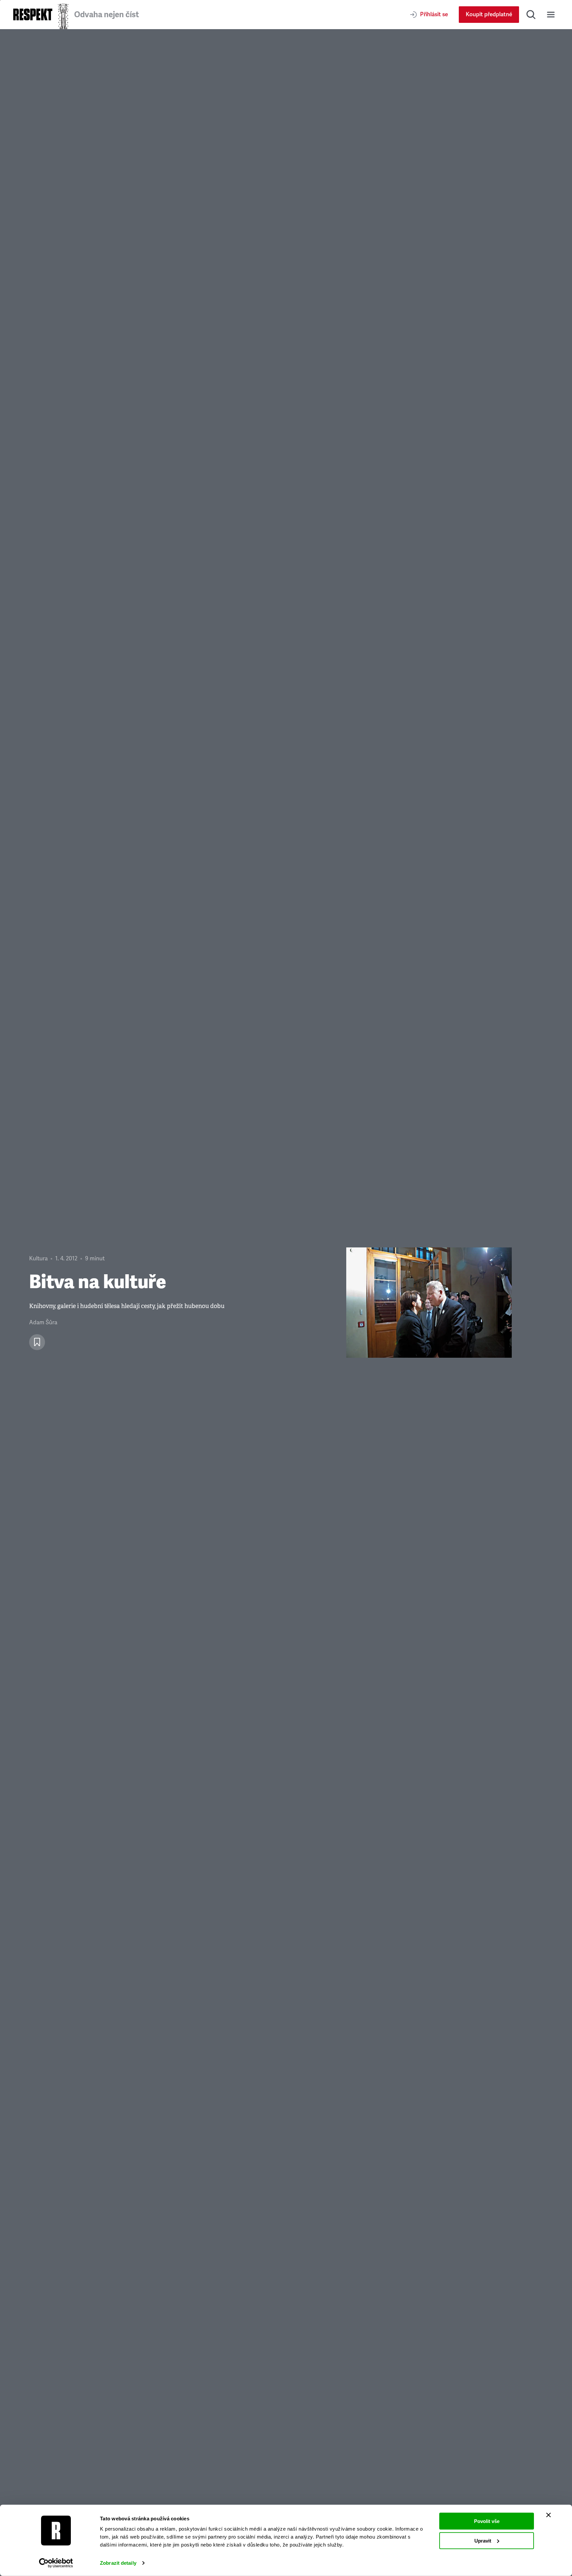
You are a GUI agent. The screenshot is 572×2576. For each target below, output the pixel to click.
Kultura (38, 1259)
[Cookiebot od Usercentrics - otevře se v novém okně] (56, 2563)
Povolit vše (487, 2521)
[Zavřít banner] (548, 2515)
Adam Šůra (43, 1322)
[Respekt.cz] (33, 14)
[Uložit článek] (37, 1342)
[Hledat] (531, 15)
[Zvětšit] (429, 1303)
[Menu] (551, 15)
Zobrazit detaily (118, 2563)
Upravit (483, 2540)
